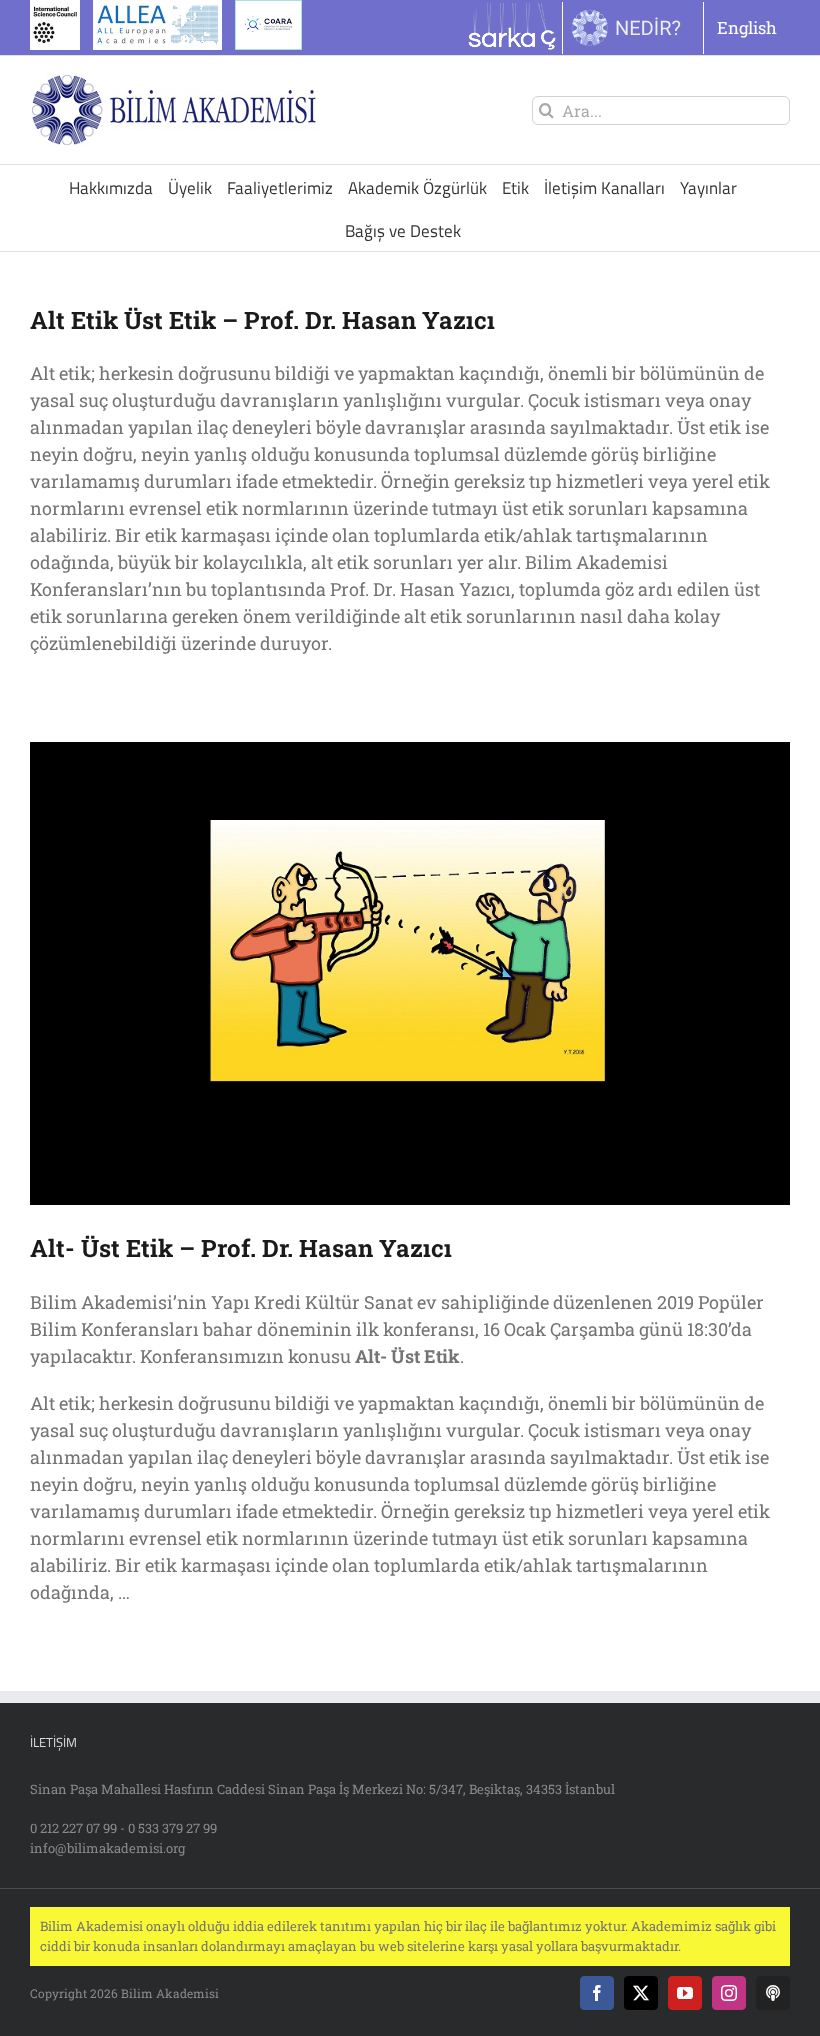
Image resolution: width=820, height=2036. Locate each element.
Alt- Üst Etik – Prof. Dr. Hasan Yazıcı (241, 1248)
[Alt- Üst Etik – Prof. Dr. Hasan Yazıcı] (410, 973)
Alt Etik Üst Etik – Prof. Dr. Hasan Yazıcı (262, 320)
